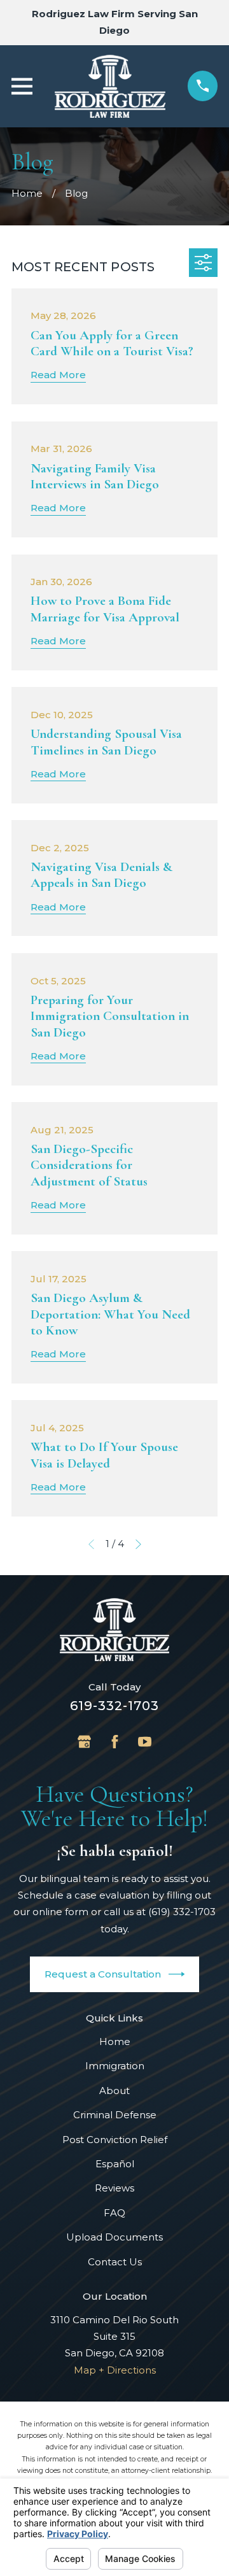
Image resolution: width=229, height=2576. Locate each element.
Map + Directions (115, 2370)
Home (115, 2042)
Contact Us (115, 2262)
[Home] (110, 86)
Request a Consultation (103, 1974)
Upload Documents (114, 2237)
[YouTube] (145, 1742)
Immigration (115, 2066)
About (114, 2091)
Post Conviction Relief (115, 2140)
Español (115, 2164)
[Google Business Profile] (84, 1742)
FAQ (114, 2213)
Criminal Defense (115, 2115)
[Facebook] (115, 1742)
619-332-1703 (114, 1706)
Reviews (114, 2188)
